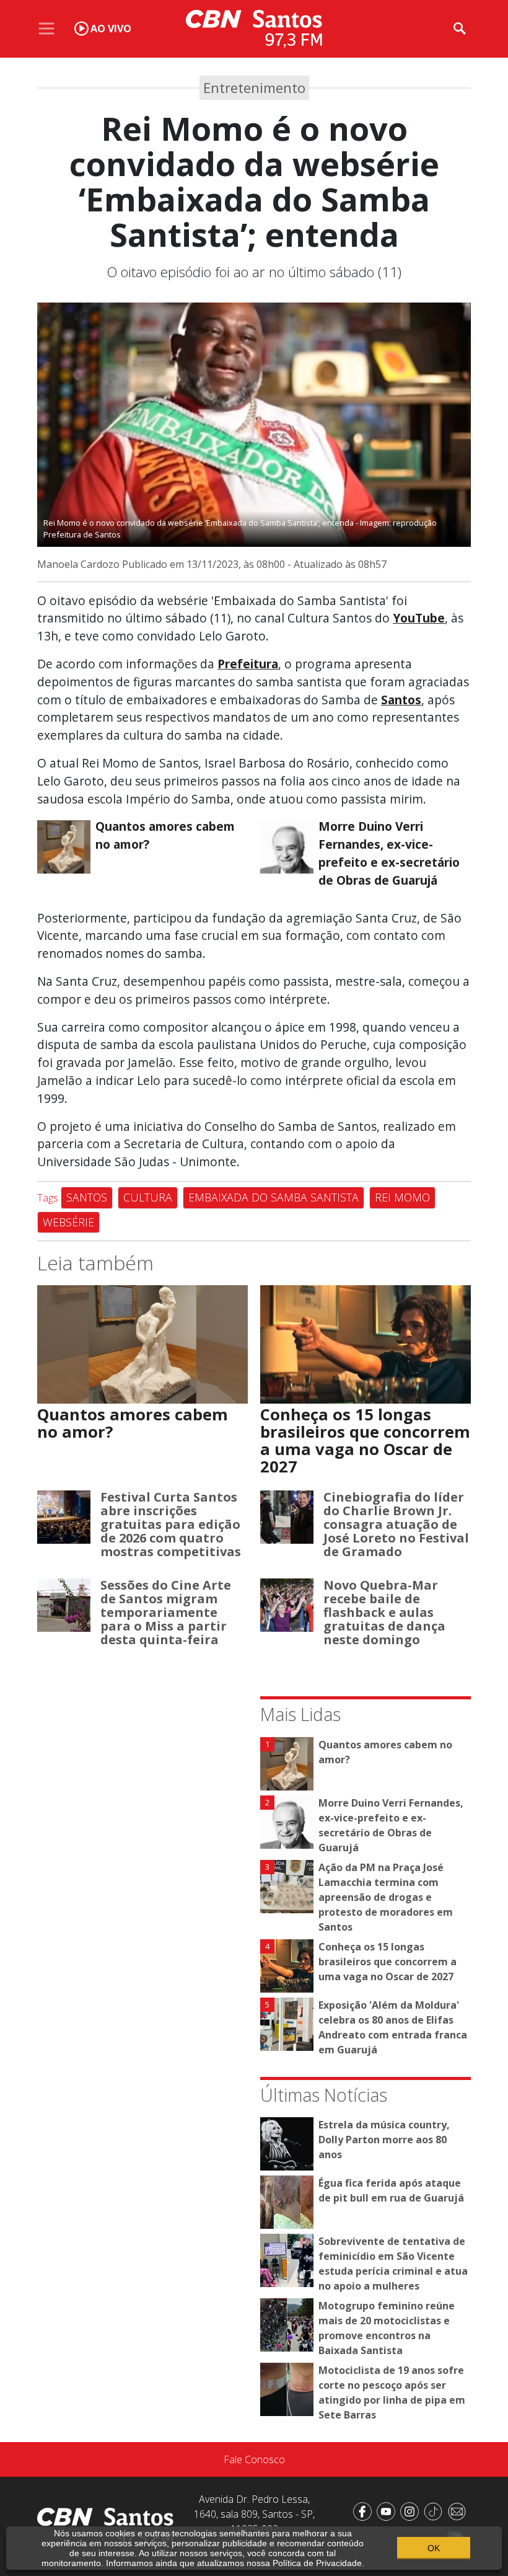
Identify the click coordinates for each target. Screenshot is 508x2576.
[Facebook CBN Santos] (365, 2510)
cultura (148, 1197)
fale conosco (254, 2459)
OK (434, 2548)
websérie (68, 1222)
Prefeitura (248, 664)
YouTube (419, 618)
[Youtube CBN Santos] (388, 2510)
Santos (401, 700)
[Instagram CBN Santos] (412, 2510)
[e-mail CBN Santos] (459, 2510)
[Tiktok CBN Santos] (436, 2510)
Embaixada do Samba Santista (274, 1197)
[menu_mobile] (46, 29)
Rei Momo (402, 1197)
